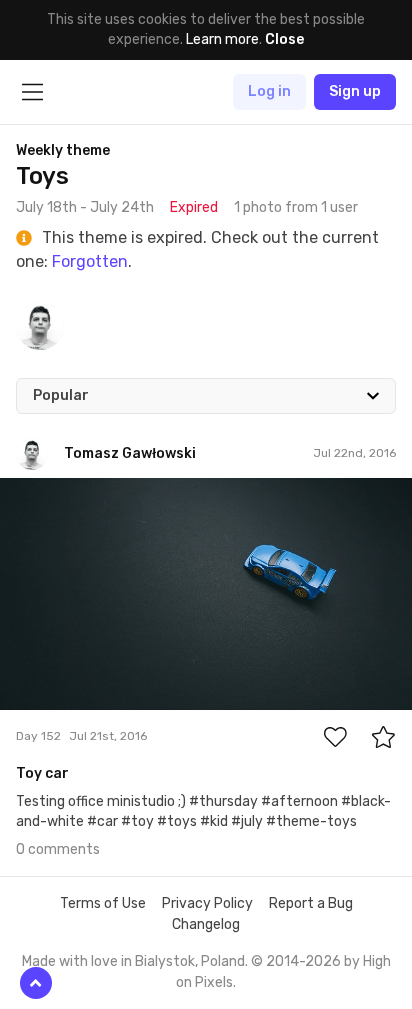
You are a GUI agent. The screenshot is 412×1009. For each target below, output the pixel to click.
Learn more (222, 39)
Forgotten (90, 261)
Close (284, 39)
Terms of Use (103, 903)
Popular (61, 395)
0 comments (58, 849)
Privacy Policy (207, 903)
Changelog (206, 924)
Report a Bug (311, 903)
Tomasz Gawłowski (106, 493)
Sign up (355, 91)
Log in (269, 91)
